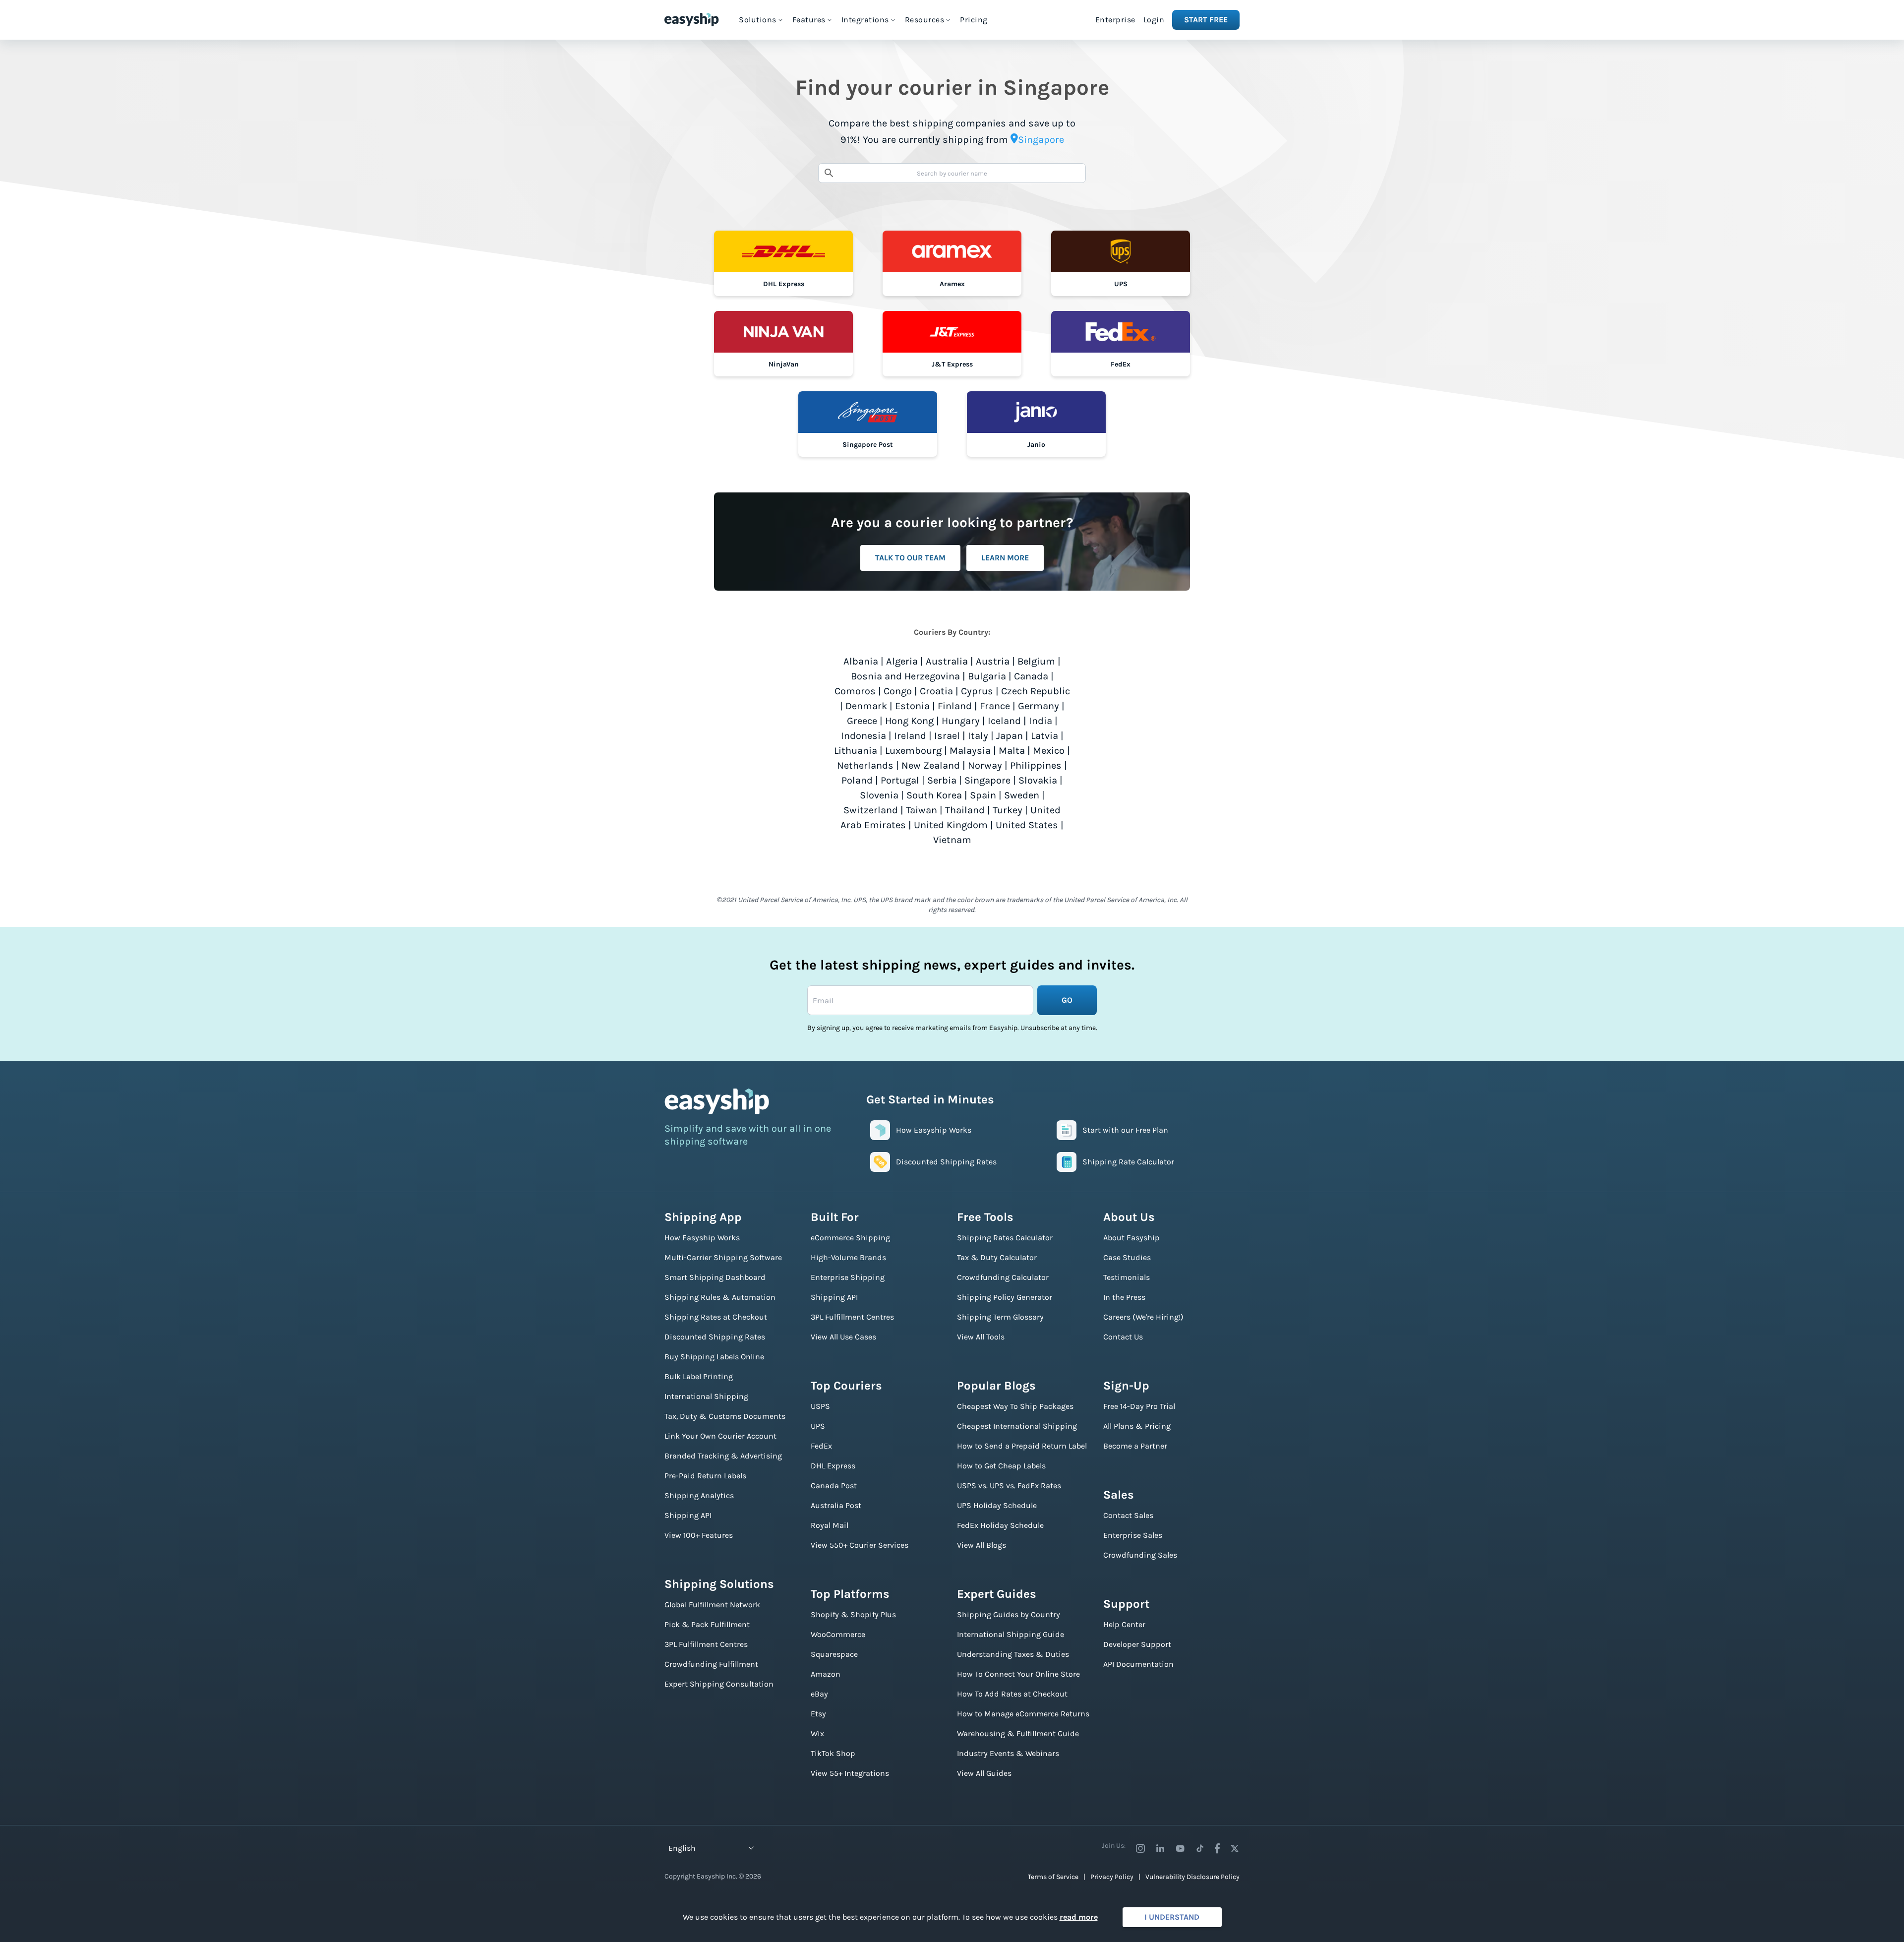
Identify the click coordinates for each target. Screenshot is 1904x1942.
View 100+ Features (699, 1535)
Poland (857, 780)
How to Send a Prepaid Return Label (1022, 1446)
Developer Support (1137, 1644)
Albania (861, 661)
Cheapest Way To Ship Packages (1015, 1406)
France (995, 706)
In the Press (1124, 1297)
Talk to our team (910, 558)
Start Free (1206, 20)
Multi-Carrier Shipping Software (723, 1257)
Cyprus (977, 691)
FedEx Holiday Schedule (1000, 1525)
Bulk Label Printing (699, 1376)
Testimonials (1127, 1277)
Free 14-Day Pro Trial (1139, 1406)
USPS (820, 1406)
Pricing (974, 20)
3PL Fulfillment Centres (706, 1644)
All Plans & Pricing (1137, 1426)
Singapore (987, 780)
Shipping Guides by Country (1009, 1614)
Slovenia (879, 795)
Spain (983, 795)
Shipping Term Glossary (1000, 1317)
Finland (955, 706)
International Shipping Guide (1011, 1634)
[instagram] (1140, 1848)
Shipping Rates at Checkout (716, 1317)
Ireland (910, 736)
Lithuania (856, 751)
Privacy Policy (1112, 1877)
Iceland (1004, 721)
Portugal (900, 780)
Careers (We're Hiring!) (1143, 1317)
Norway (985, 765)
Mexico (1049, 751)
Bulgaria (987, 676)
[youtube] (1180, 1848)
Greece (862, 721)
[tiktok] (1200, 1848)
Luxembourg (913, 751)
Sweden (1022, 795)
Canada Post (834, 1486)
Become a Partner (1135, 1446)
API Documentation (1138, 1664)
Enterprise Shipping (848, 1277)
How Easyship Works (702, 1238)
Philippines (1036, 765)
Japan (1010, 736)
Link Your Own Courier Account (720, 1436)
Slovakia (1038, 780)
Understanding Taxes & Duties (1013, 1654)
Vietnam (952, 840)
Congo (898, 691)
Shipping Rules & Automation (720, 1297)
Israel (947, 736)
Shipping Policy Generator (1005, 1297)
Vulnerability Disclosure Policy (1192, 1877)
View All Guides (984, 1773)
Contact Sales (1128, 1515)
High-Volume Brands (848, 1257)
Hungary (961, 721)
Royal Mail (830, 1525)
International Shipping (706, 1396)
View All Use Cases (843, 1337)
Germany (1039, 706)
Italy (978, 736)
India (1041, 721)
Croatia (936, 691)
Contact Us (1123, 1337)
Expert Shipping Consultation (719, 1684)
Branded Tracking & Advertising (723, 1456)
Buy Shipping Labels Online (714, 1357)
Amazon (826, 1674)
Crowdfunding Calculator (1003, 1277)
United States (1027, 825)
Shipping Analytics (699, 1495)
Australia (947, 661)
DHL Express (833, 1466)
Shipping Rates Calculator (1005, 1238)
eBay (819, 1694)
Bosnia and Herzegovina (905, 676)
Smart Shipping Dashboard (715, 1277)
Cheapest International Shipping (1017, 1426)
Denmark (866, 706)
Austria (993, 661)
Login (1154, 20)
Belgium (1036, 661)
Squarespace (834, 1654)
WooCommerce (838, 1634)
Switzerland (871, 810)
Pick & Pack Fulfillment (707, 1624)
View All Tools (981, 1337)
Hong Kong (909, 721)
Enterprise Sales (1133, 1535)
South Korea (934, 795)
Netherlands (865, 765)
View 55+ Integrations (850, 1773)
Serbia (942, 780)
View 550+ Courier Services (860, 1545)
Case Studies (1127, 1257)
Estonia (912, 706)
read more (1079, 1917)
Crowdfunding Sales (1140, 1555)
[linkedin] (1160, 1848)
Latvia (1044, 736)
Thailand (965, 810)
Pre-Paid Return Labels (705, 1476)
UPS (818, 1426)
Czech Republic (1036, 691)
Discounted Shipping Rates (715, 1337)
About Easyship (1131, 1238)
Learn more (1005, 558)
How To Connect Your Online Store (1018, 1674)
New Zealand (931, 765)
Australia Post (836, 1505)
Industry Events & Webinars (1008, 1753)
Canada (1031, 676)
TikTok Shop (833, 1753)
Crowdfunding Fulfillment (711, 1664)
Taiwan (922, 810)
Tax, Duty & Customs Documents (725, 1416)
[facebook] (1217, 1848)
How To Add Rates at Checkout (1012, 1694)
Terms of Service (1053, 1877)
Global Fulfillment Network (712, 1605)
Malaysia (970, 751)
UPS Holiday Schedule (997, 1505)
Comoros (855, 691)
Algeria (902, 661)
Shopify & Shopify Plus (853, 1614)
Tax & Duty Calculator (997, 1257)
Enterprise (1115, 20)
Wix (817, 1733)
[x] (1235, 1848)
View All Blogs (982, 1545)
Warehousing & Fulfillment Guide (1018, 1733)
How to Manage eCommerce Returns (1023, 1714)
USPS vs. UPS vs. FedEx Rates (1009, 1486)
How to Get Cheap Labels (1001, 1466)
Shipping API (688, 1515)
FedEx (821, 1446)
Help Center (1124, 1624)
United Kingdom (951, 825)
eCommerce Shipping (850, 1238)
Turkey (1008, 810)
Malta (1012, 751)
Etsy (818, 1714)
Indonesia (863, 736)
